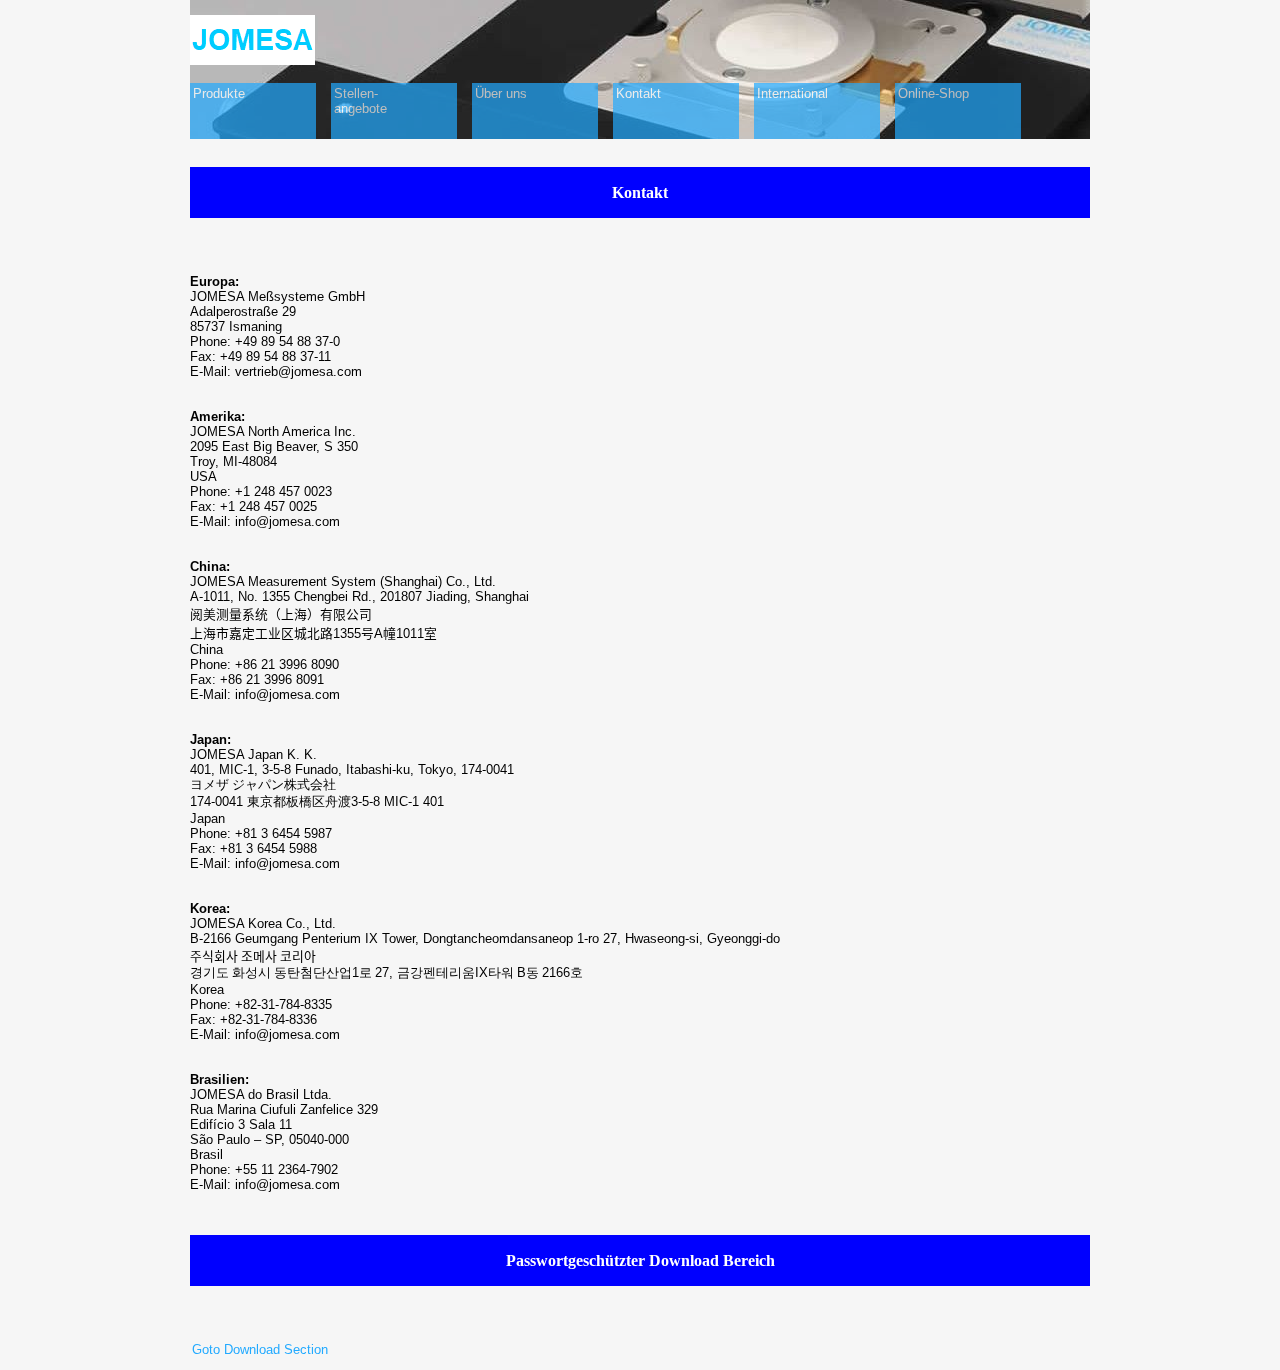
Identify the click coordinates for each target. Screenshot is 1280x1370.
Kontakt (638, 93)
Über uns (501, 93)
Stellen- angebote (360, 101)
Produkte (219, 93)
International (792, 93)
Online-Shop (933, 93)
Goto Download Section (260, 1349)
